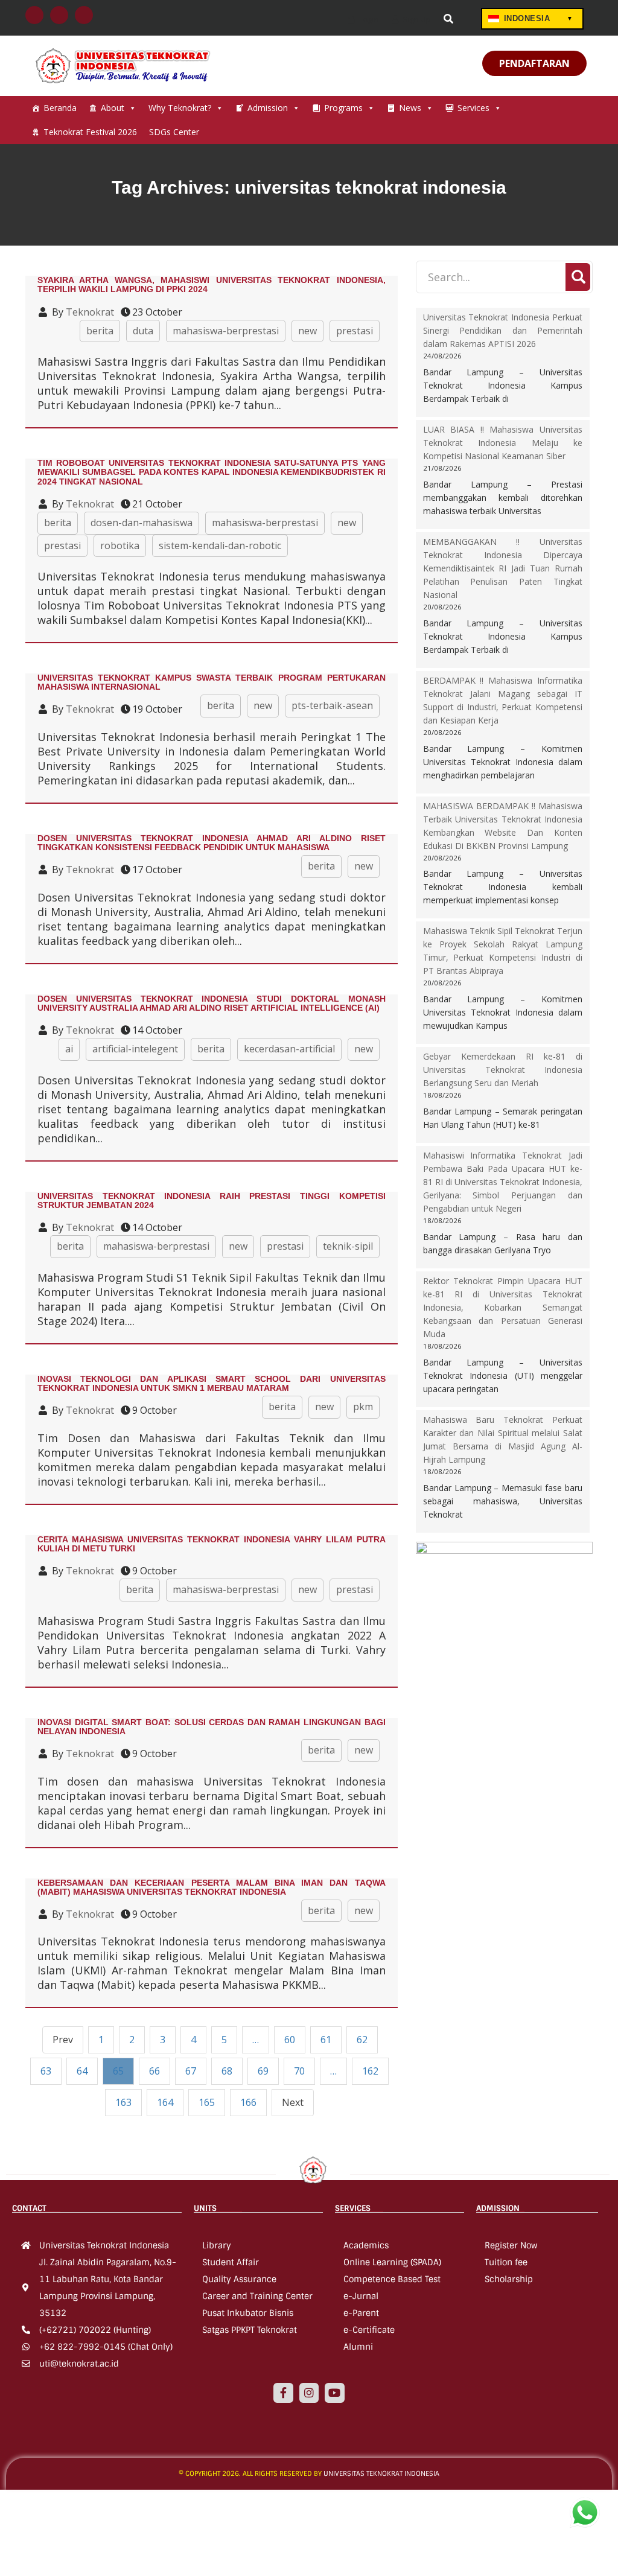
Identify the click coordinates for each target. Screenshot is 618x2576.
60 (290, 2040)
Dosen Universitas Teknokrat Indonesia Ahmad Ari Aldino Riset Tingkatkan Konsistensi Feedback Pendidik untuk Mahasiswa (212, 843)
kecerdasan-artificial (289, 1049)
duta (143, 331)
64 (82, 2071)
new (307, 331)
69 (263, 2071)
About (113, 108)
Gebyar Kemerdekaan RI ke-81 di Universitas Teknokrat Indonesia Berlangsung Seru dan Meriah (503, 1070)
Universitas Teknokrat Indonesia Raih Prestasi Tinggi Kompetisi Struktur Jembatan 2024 (212, 1201)
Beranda (60, 108)
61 (326, 2040)
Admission (268, 108)
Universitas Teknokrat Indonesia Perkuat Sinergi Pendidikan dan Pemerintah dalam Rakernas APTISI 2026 (503, 330)
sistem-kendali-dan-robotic (220, 545)
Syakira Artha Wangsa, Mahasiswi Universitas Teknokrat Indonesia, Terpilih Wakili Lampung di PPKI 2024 (212, 285)
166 (248, 2102)
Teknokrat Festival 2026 (90, 132)
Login (368, 19)
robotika (120, 545)
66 (154, 2071)
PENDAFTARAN (534, 63)
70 (299, 2071)
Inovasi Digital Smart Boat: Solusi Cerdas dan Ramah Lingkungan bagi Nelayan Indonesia (212, 1727)
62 (362, 2040)
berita (100, 331)
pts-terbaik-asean (332, 705)
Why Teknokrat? (180, 108)
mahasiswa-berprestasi (226, 331)
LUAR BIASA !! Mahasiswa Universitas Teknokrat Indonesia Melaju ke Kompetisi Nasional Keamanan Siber (503, 443)
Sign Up (416, 19)
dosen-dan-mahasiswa (142, 523)
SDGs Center (174, 132)
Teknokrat (90, 312)
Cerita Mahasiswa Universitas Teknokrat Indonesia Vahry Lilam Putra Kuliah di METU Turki (212, 1544)
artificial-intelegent (135, 1049)
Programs (343, 108)
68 (227, 2071)
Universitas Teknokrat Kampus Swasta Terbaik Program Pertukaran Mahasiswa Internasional (212, 682)
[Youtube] (334, 2393)
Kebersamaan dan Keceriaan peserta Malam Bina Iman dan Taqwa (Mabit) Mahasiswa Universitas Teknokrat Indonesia (212, 1887)
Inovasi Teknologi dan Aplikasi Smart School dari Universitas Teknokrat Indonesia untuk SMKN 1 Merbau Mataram (212, 1383)
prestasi (355, 331)
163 (123, 2102)
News (410, 108)
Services (473, 108)
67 (191, 2071)
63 (46, 2071)
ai (69, 1049)
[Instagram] (309, 2393)
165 (207, 2102)
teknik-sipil (348, 1246)
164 (165, 2102)
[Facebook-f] (283, 2393)
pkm (363, 1407)
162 (370, 2071)
